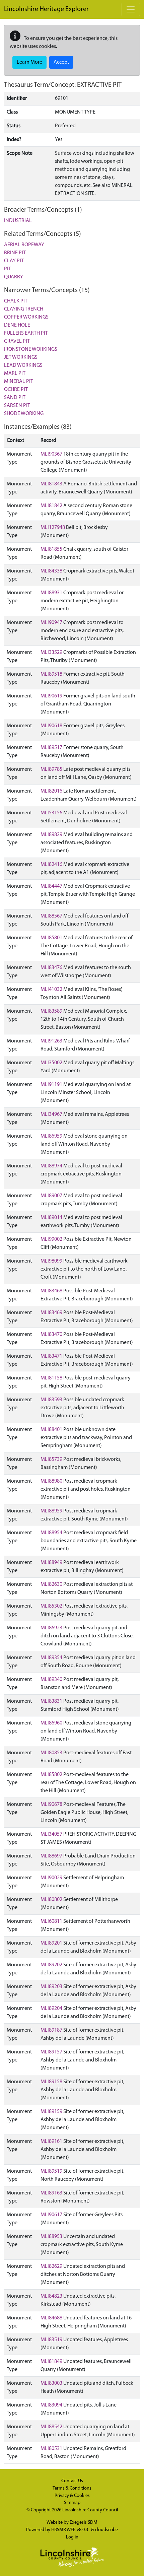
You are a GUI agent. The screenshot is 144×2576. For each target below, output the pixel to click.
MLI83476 (51, 968)
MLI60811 (51, 1921)
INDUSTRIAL (18, 221)
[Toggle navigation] (131, 9)
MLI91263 (51, 1041)
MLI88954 (51, 1533)
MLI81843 (51, 484)
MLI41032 (51, 990)
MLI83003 (51, 2383)
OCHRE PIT (16, 390)
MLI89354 (51, 1658)
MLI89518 (51, 674)
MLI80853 (51, 1753)
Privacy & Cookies (72, 2496)
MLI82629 (51, 2266)
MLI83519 (51, 2340)
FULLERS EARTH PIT (26, 333)
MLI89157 (51, 2052)
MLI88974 (51, 1166)
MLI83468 (51, 1291)
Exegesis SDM (84, 2523)
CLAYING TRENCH (24, 309)
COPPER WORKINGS (26, 317)
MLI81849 (51, 2362)
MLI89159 (51, 2112)
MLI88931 (51, 593)
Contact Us (72, 2481)
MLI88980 (51, 1481)
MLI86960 (51, 1723)
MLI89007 (51, 1196)
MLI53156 (51, 813)
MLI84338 (51, 571)
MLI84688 (51, 2318)
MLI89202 (51, 1965)
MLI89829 (51, 835)
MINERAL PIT (19, 382)
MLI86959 (51, 1136)
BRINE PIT (15, 253)
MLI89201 (51, 1943)
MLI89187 (51, 2030)
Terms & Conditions (72, 2488)
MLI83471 (51, 1356)
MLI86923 (51, 1628)
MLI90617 (51, 2215)
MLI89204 (51, 2009)
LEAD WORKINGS (23, 365)
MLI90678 (51, 1805)
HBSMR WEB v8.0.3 (70, 2530)
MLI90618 (51, 726)
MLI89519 (51, 2171)
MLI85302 (51, 1606)
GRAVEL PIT (17, 341)
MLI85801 (51, 938)
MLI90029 (51, 1878)
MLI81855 (51, 549)
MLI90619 (51, 696)
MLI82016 (51, 791)
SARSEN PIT (17, 406)
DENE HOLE (17, 325)
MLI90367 (51, 454)
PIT (8, 269)
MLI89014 (51, 1218)
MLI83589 (51, 1011)
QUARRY (14, 277)
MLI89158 (51, 2082)
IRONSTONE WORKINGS (31, 349)
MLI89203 (51, 1987)
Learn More (29, 62)
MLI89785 (51, 769)
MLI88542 (51, 2427)
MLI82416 (51, 865)
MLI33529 (51, 653)
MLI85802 (51, 1775)
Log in (72, 2537)
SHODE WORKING (24, 414)
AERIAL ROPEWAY (24, 245)
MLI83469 (51, 1313)
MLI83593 (51, 1400)
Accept (61, 62)
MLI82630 (51, 1584)
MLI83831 (51, 1701)
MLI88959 (51, 1511)
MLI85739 (51, 1460)
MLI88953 (51, 2237)
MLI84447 (51, 886)
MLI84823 (51, 2296)
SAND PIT (15, 398)
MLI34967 (51, 1114)
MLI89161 (51, 2142)
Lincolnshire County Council (90, 2510)
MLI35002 (51, 1063)
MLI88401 (51, 1430)
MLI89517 (51, 748)
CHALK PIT (16, 301)
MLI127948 (53, 528)
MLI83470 (51, 1335)
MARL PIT (15, 374)
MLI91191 (51, 1085)
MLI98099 (51, 1261)
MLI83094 (51, 2405)
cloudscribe (106, 2530)
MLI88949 (51, 1563)
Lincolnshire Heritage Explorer (46, 9)
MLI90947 (51, 623)
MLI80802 (51, 1900)
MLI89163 (51, 2193)
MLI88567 (51, 916)
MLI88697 (51, 1856)
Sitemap (72, 2503)
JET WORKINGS (21, 357)
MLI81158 (51, 1378)
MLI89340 (51, 1680)
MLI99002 (51, 1239)
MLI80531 (51, 2449)
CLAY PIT (14, 261)
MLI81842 (51, 506)
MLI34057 (51, 1834)
